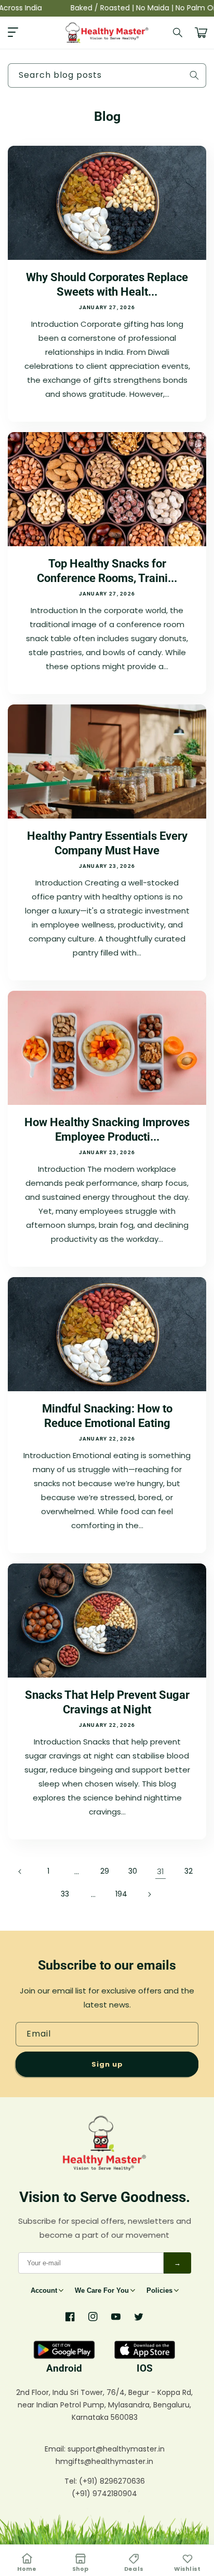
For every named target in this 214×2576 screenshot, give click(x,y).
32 (189, 1871)
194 (121, 1894)
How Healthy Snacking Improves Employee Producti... (107, 1130)
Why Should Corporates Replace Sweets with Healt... (107, 285)
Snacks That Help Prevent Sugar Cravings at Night (107, 1702)
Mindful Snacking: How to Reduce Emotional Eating (107, 1416)
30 (133, 1871)
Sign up (107, 2064)
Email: (56, 2449)
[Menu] (13, 33)
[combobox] (107, 75)
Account (44, 2290)
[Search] (178, 33)
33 (65, 1894)
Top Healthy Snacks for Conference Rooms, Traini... (107, 571)
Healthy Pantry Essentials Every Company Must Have (107, 843)
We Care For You (102, 2290)
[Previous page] (20, 1872)
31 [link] (160, 1871)
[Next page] (149, 1894)
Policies (159, 2290)
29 (105, 1871)
